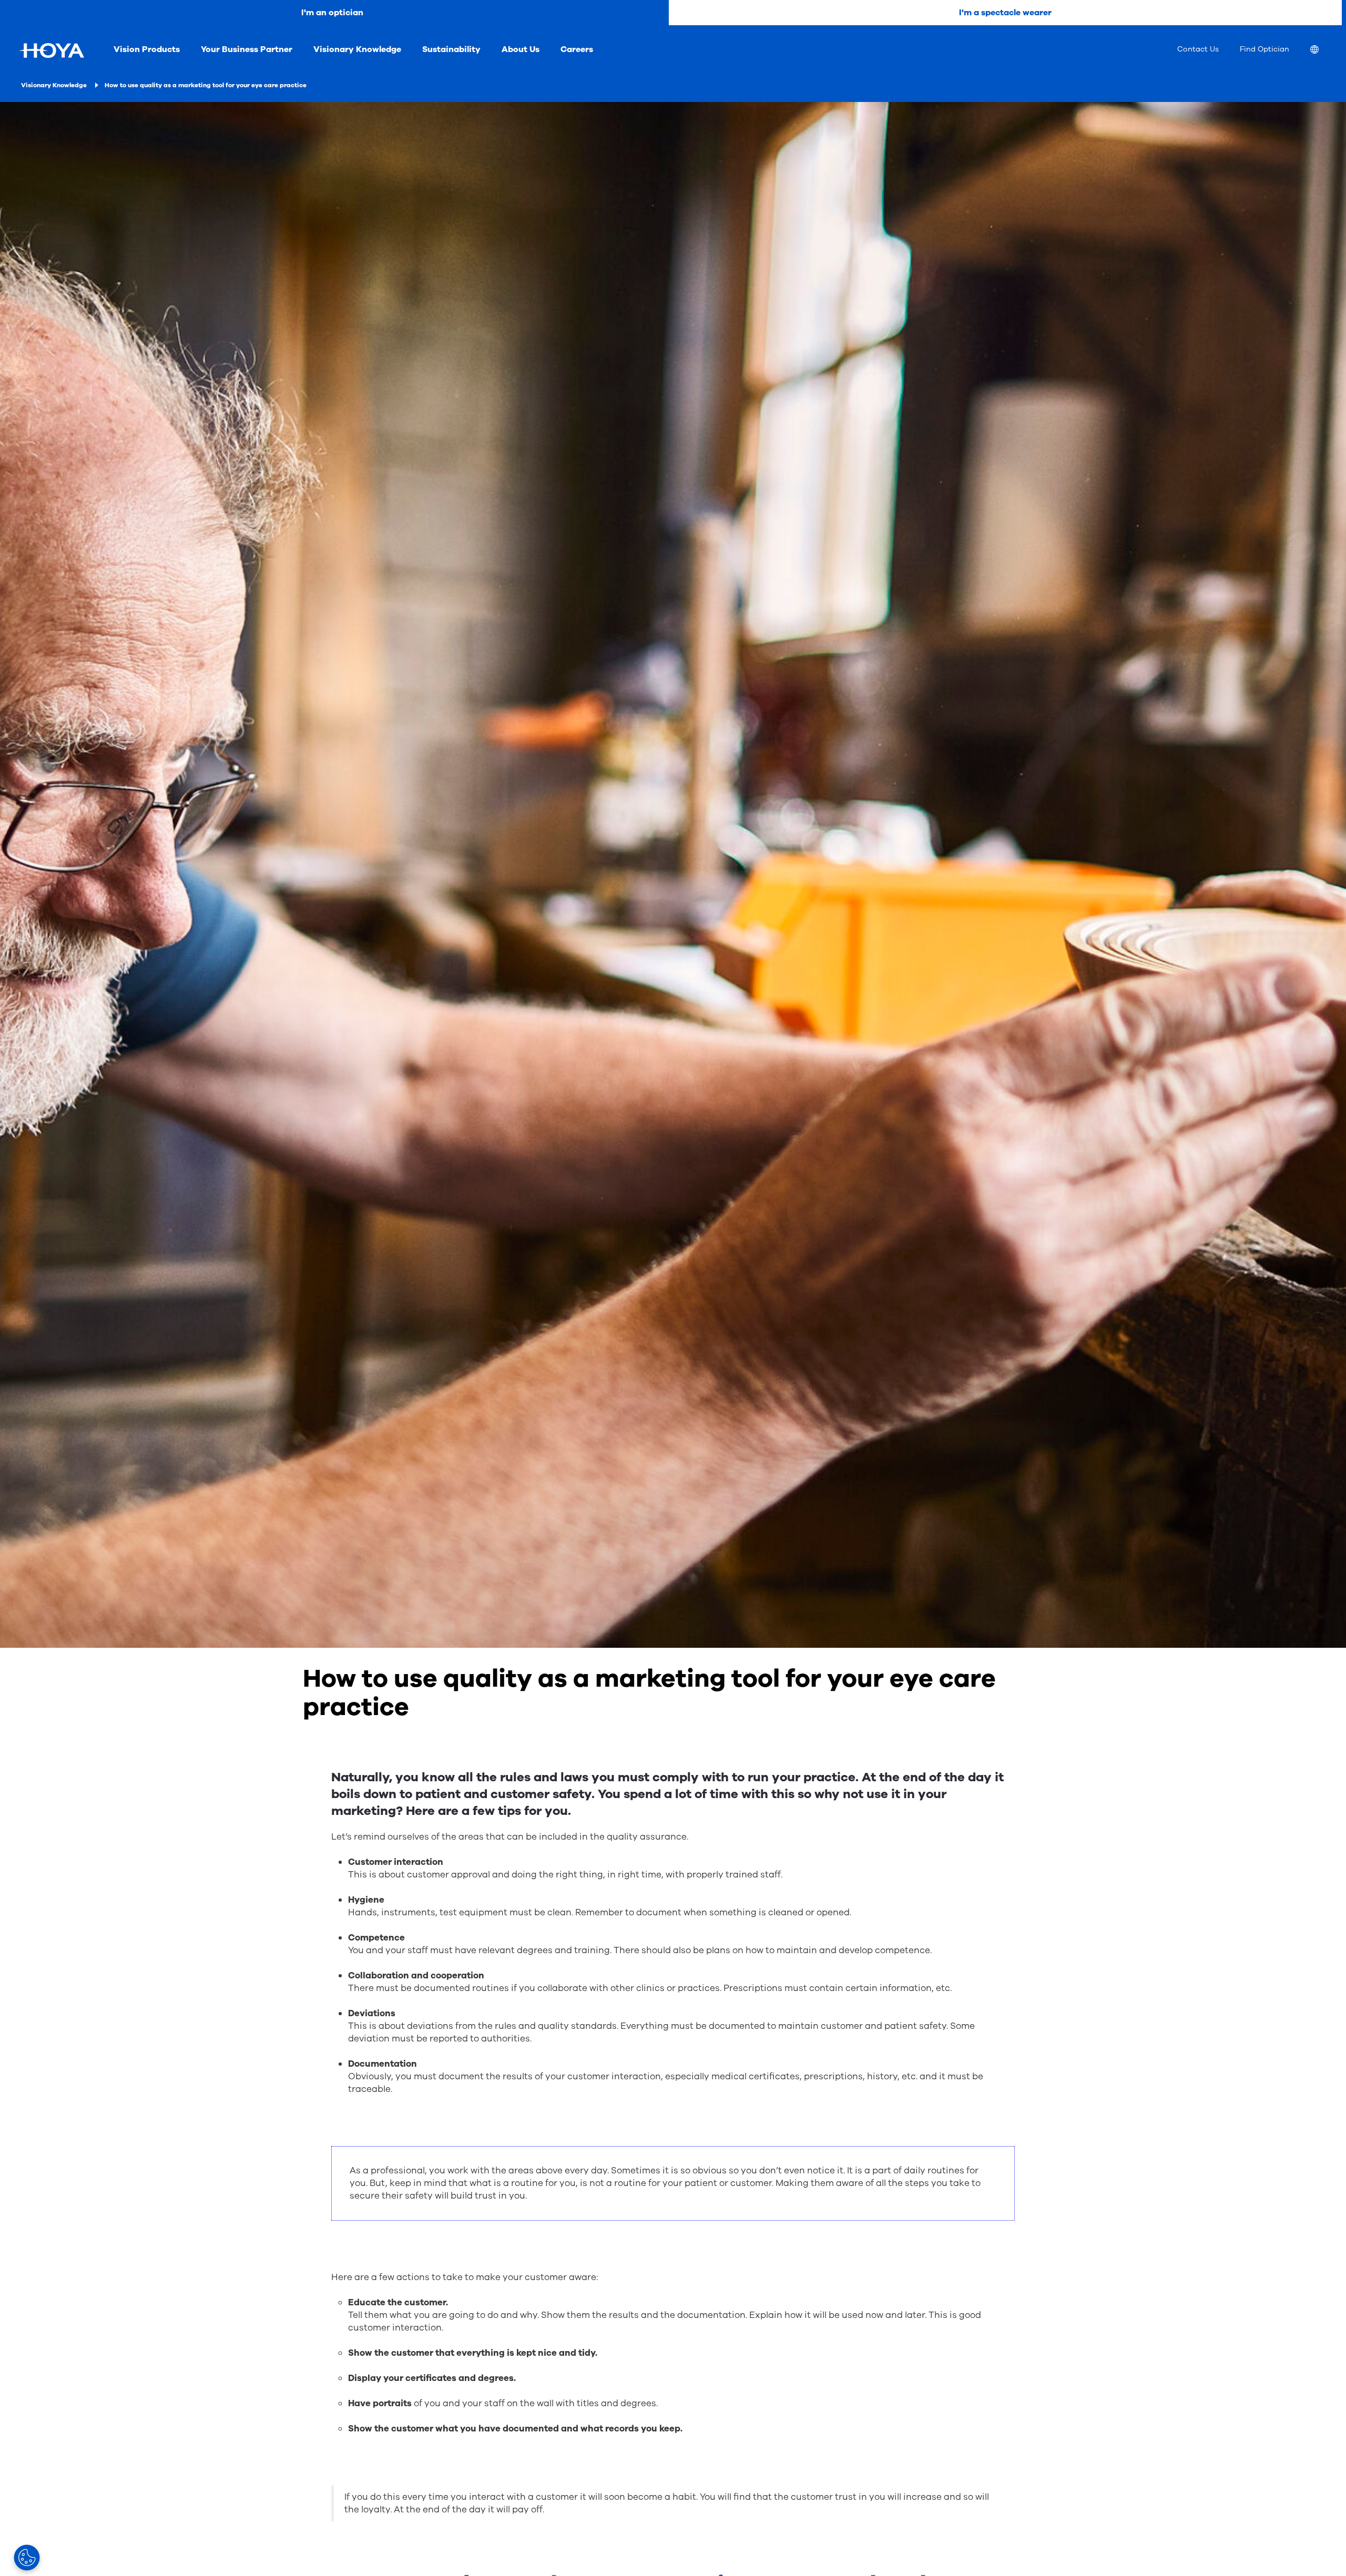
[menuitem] (1323, 51)
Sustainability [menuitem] (451, 49)
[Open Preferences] (27, 2558)
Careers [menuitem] (577, 49)
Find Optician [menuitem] (1265, 49)
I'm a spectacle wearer (1005, 13)
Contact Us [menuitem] (1198, 49)
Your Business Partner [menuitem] (247, 49)
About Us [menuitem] (521, 49)
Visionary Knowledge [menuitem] (357, 49)
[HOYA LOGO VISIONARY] (52, 50)
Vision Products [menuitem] (147, 49)
